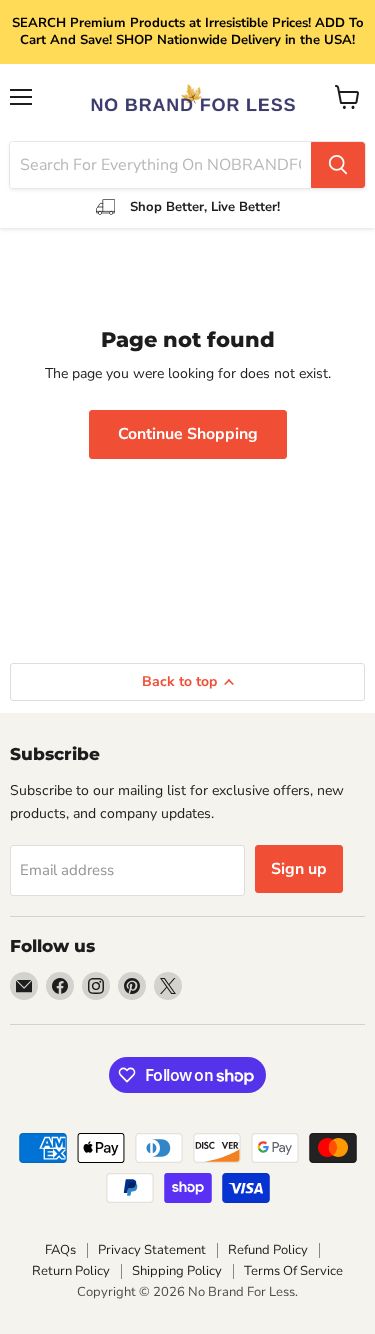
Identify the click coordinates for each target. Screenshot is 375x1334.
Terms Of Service (293, 1271)
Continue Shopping (188, 434)
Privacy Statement (152, 1250)
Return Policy (71, 1271)
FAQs (60, 1250)
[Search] (338, 165)
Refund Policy (268, 1250)
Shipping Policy (177, 1271)
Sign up (299, 869)
